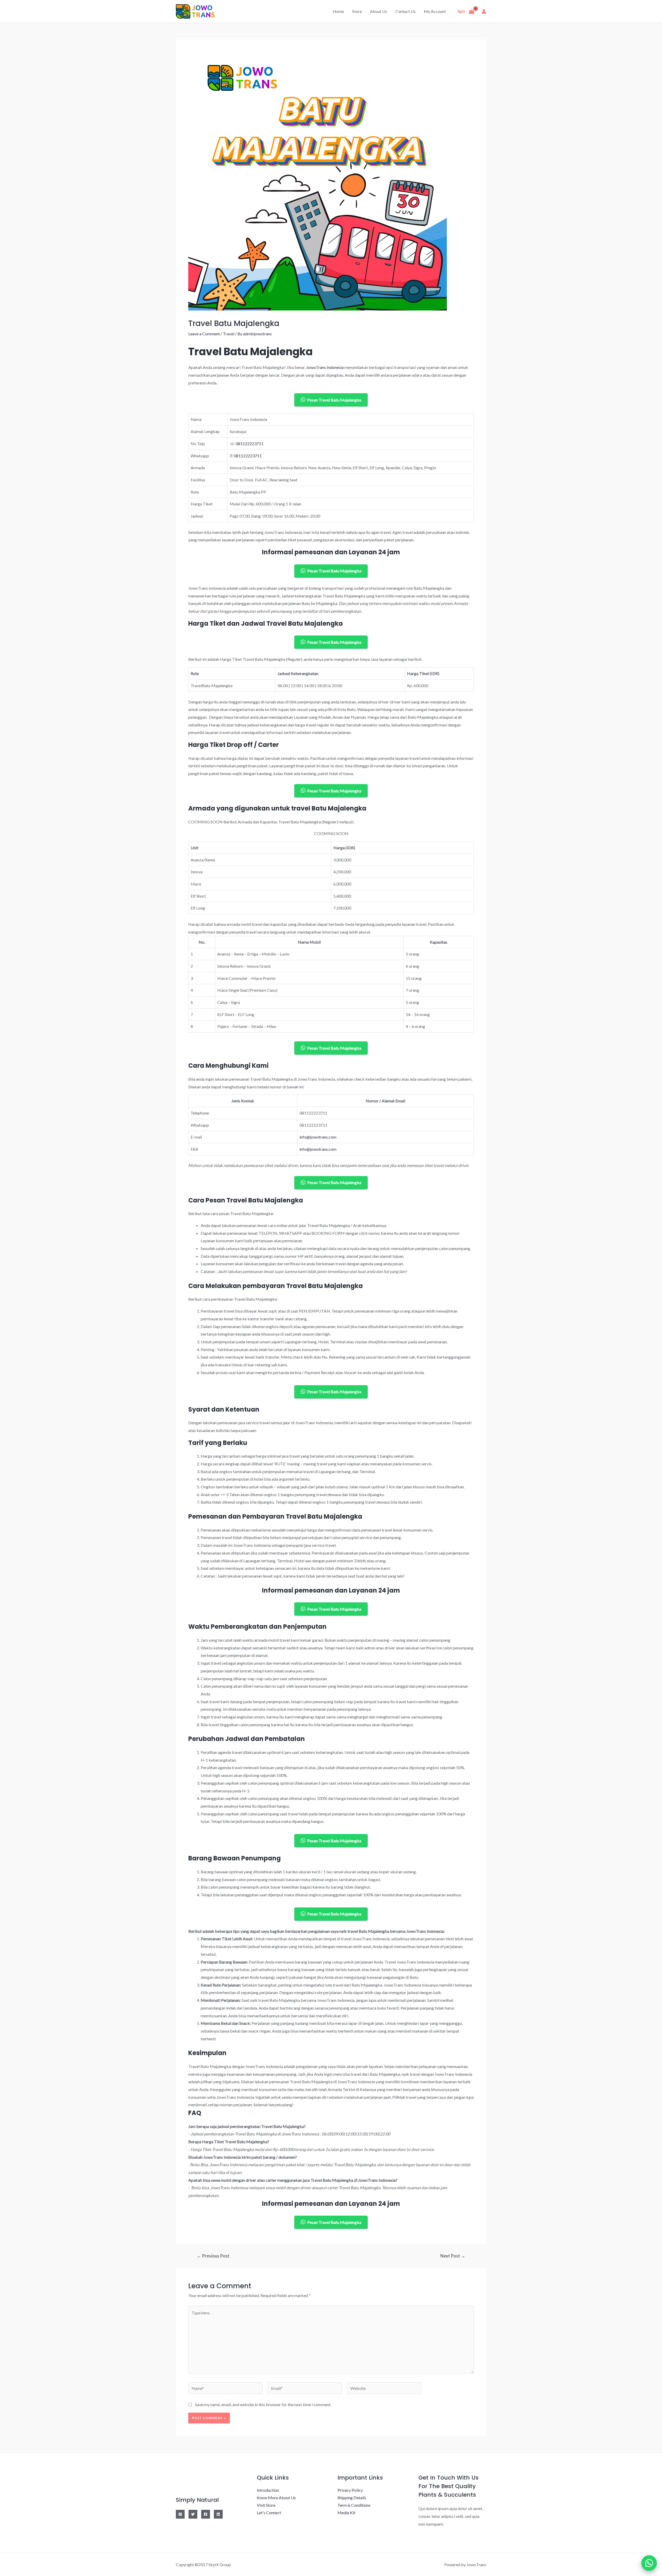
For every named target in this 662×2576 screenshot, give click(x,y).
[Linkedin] (218, 2514)
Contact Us (405, 11)
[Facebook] (206, 2514)
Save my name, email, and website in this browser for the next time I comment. (263, 2404)
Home (338, 11)
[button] (649, 2563)
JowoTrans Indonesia (325, 367)
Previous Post (213, 2256)
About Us (379, 11)
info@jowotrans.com (318, 1137)
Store (357, 11)
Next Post (453, 2256)
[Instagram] (180, 2514)
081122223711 (250, 444)
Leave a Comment (204, 334)
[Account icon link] (484, 11)
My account (435, 11)
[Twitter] (193, 2514)
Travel (229, 334)
